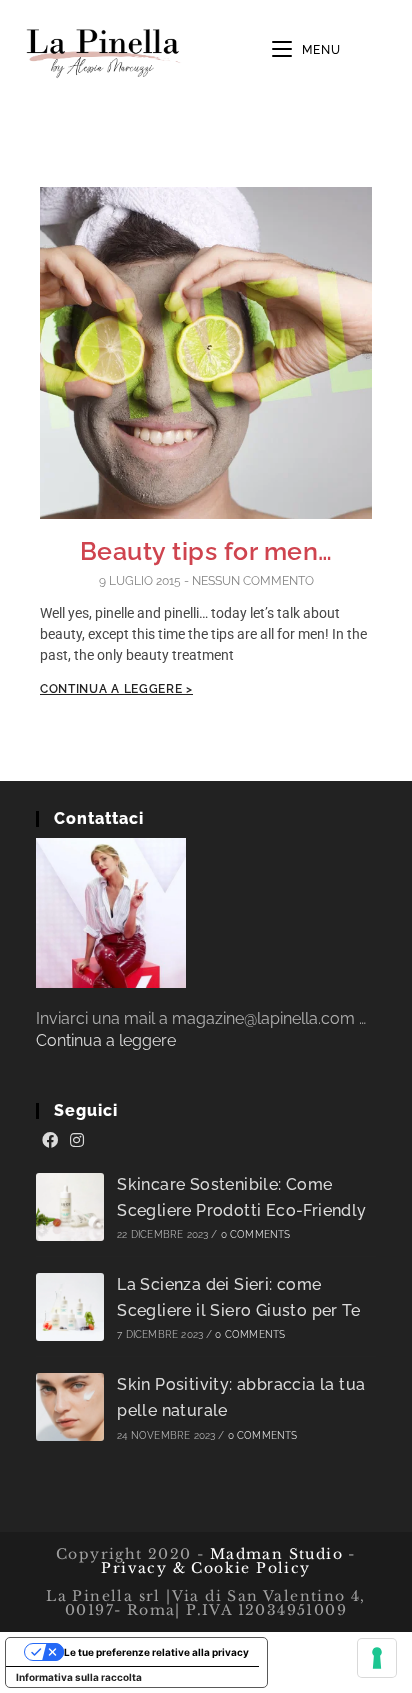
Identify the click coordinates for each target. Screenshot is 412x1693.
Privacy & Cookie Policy (205, 1568)
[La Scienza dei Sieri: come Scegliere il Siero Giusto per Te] (70, 1307)
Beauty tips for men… (206, 551)
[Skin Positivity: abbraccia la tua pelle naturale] (70, 1407)
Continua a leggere (106, 1040)
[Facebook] (50, 1141)
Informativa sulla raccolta (79, 1677)
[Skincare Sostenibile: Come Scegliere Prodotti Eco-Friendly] (70, 1207)
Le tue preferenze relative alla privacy (156, 1652)
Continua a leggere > (116, 689)
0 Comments (256, 1234)
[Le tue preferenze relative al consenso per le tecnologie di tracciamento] (377, 1658)
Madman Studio (273, 1554)
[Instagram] (77, 1141)
